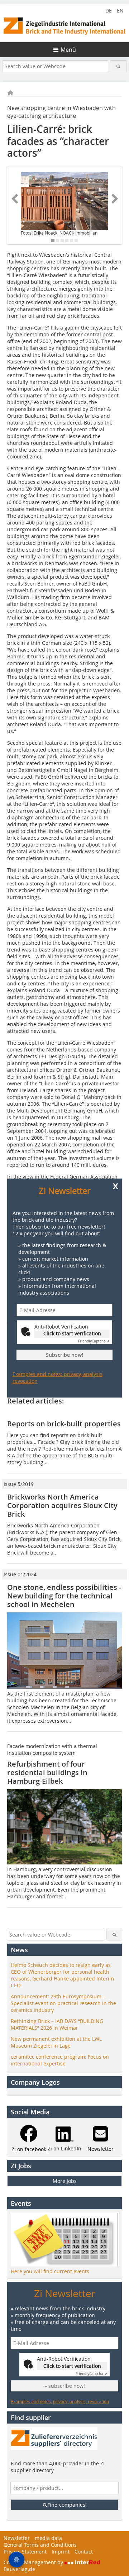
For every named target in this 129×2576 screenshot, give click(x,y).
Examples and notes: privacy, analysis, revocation (58, 1377)
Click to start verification (72, 1334)
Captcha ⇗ (94, 1342)
